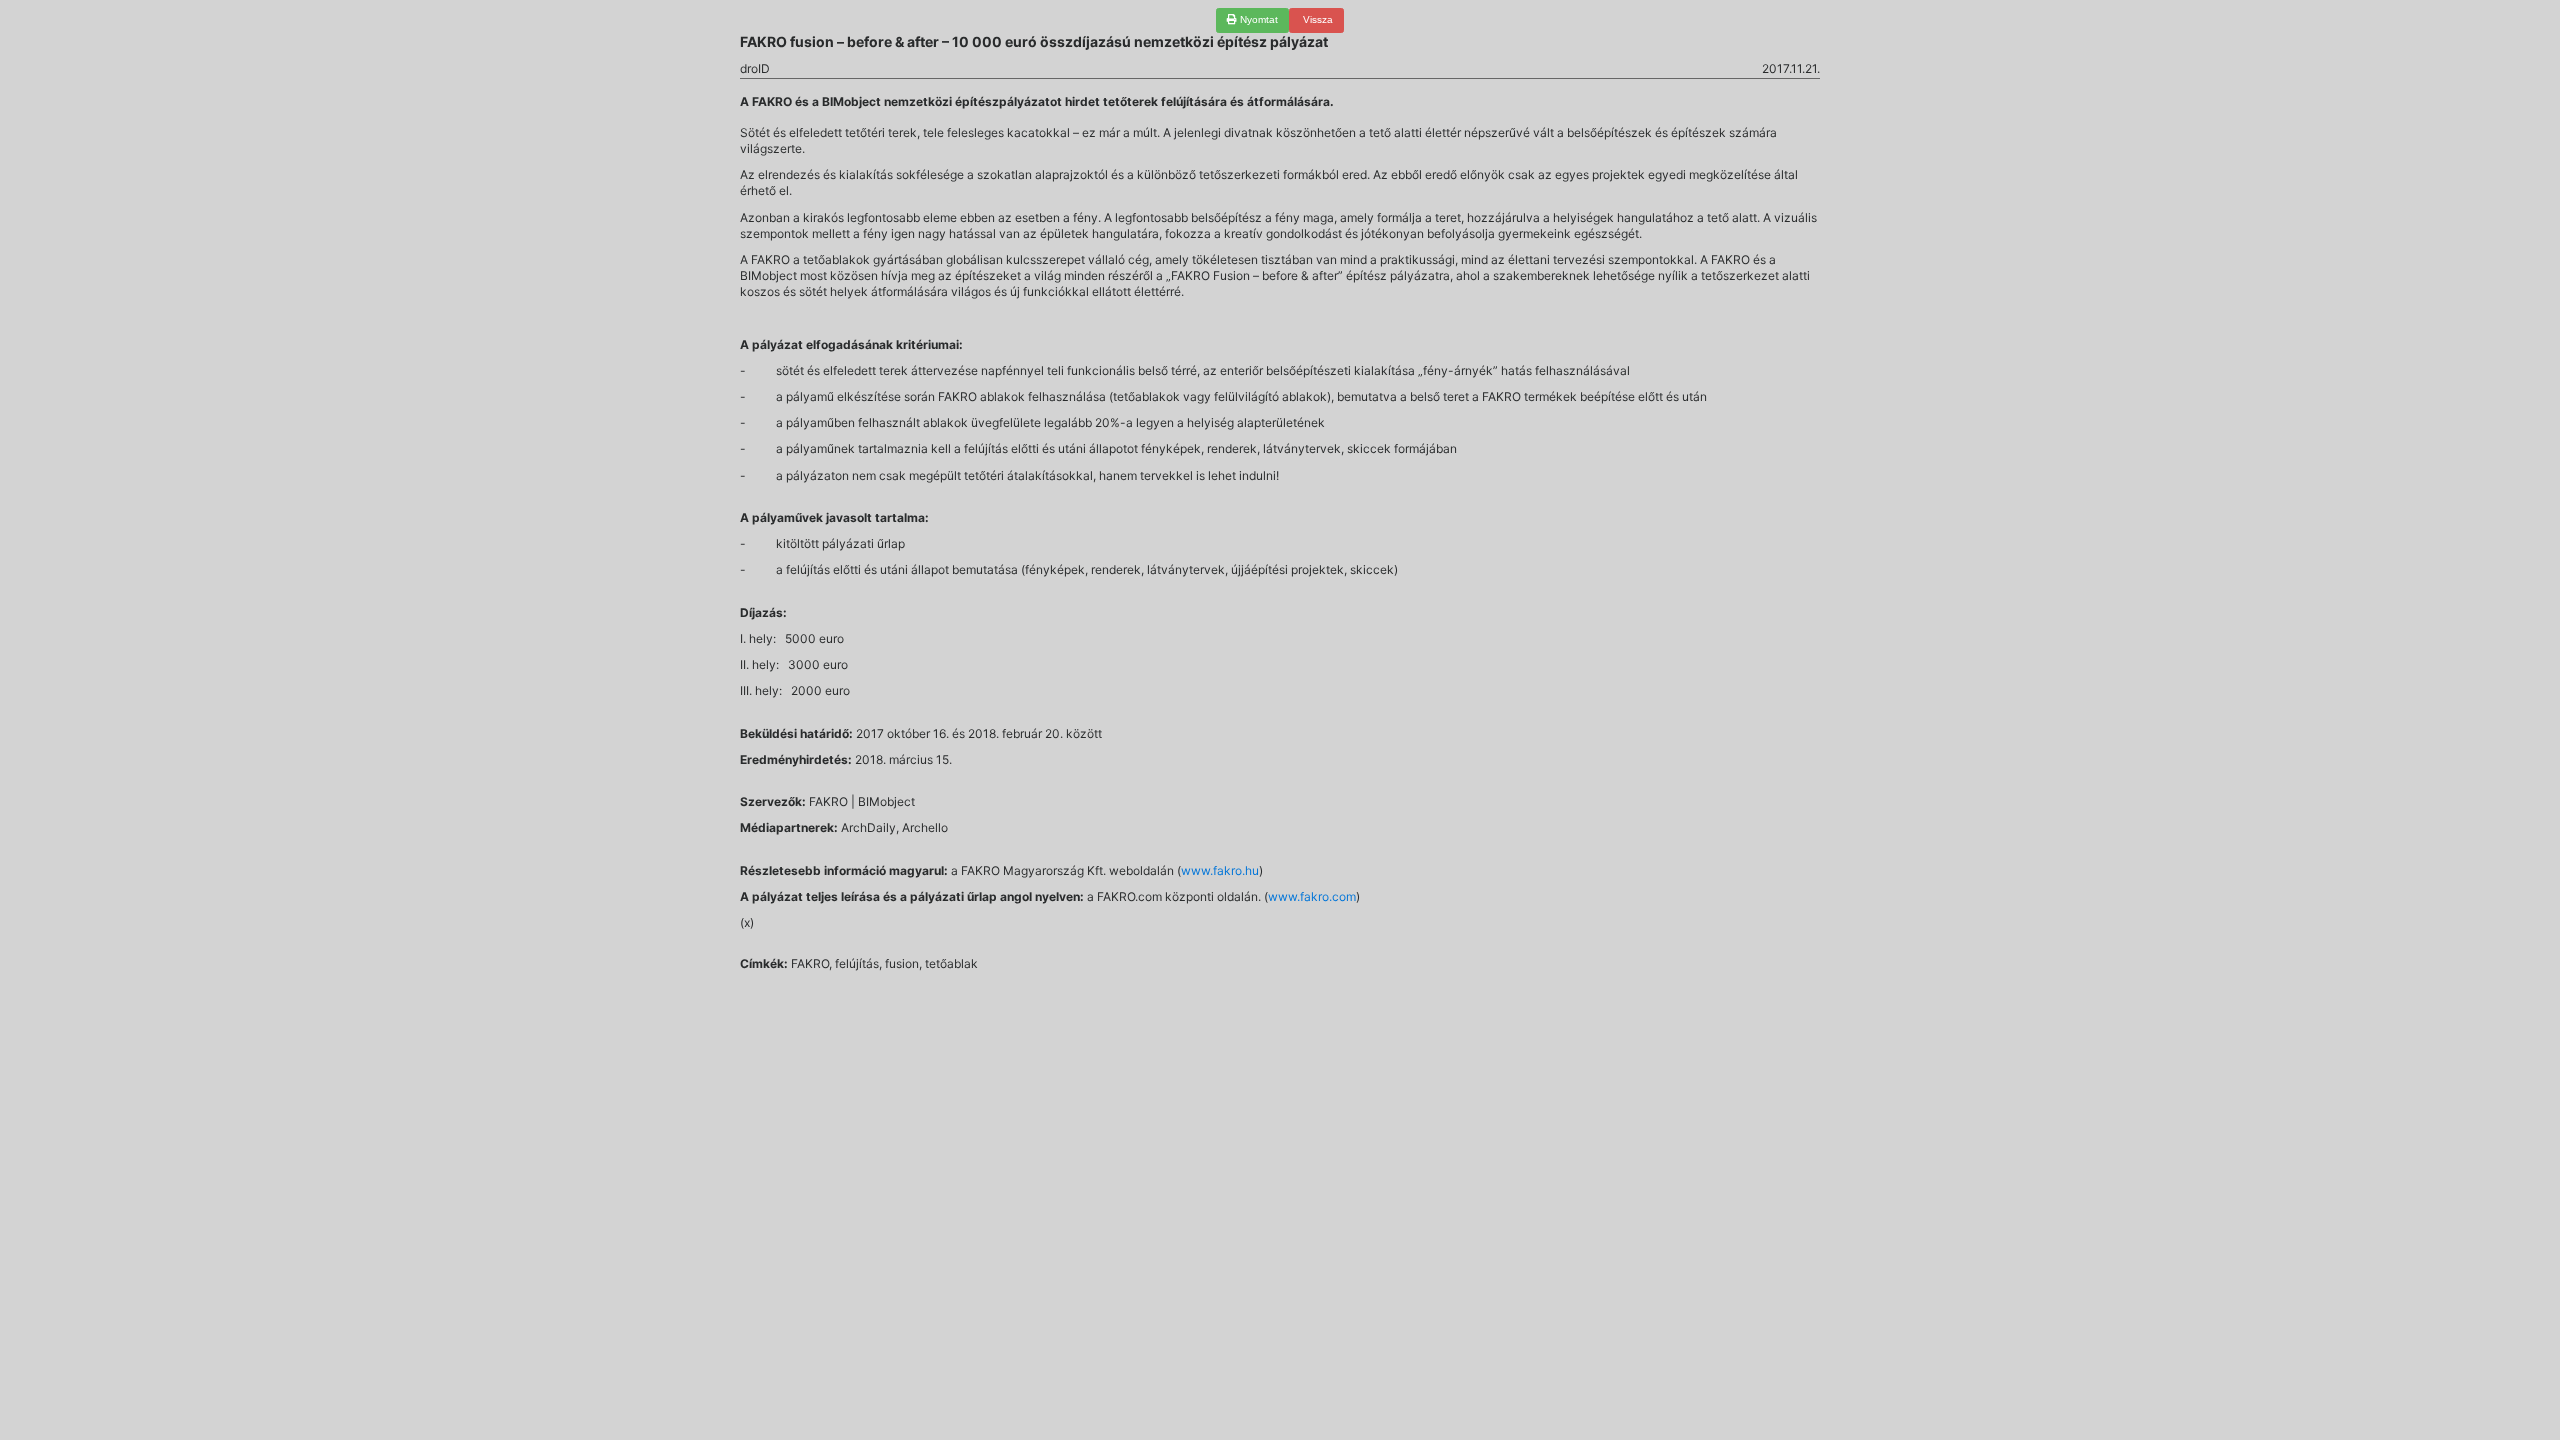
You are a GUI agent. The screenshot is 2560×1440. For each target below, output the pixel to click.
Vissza (1316, 19)
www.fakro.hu (1220, 870)
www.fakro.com (1312, 896)
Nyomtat (1257, 19)
